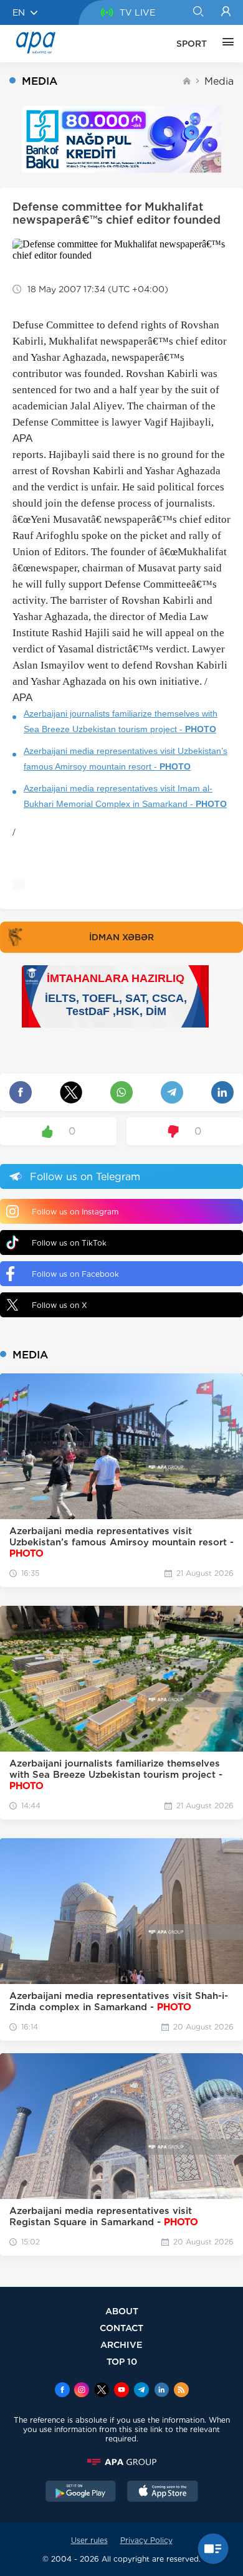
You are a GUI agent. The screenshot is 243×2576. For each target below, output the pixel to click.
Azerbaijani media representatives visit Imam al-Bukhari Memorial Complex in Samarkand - (125, 796)
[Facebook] (62, 2391)
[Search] (198, 12)
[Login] (226, 12)
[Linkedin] (161, 2391)
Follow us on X (60, 1305)
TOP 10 (122, 2361)
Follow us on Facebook (75, 1274)
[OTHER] (225, 44)
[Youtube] (121, 2391)
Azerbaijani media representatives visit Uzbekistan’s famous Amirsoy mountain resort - (126, 759)
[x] (102, 2391)
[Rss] (181, 2391)
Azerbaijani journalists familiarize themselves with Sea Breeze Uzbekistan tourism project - (121, 721)
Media (219, 81)
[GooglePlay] (81, 2493)
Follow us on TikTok (69, 1243)
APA (22, 438)
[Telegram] (141, 2391)
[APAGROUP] (121, 2462)
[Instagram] (82, 2391)
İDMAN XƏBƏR (121, 937)
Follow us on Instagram (75, 1212)
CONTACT (121, 2328)
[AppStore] (163, 2493)
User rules (89, 2540)
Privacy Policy (146, 2540)
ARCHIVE (121, 2345)
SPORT (192, 44)
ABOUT (122, 2311)
